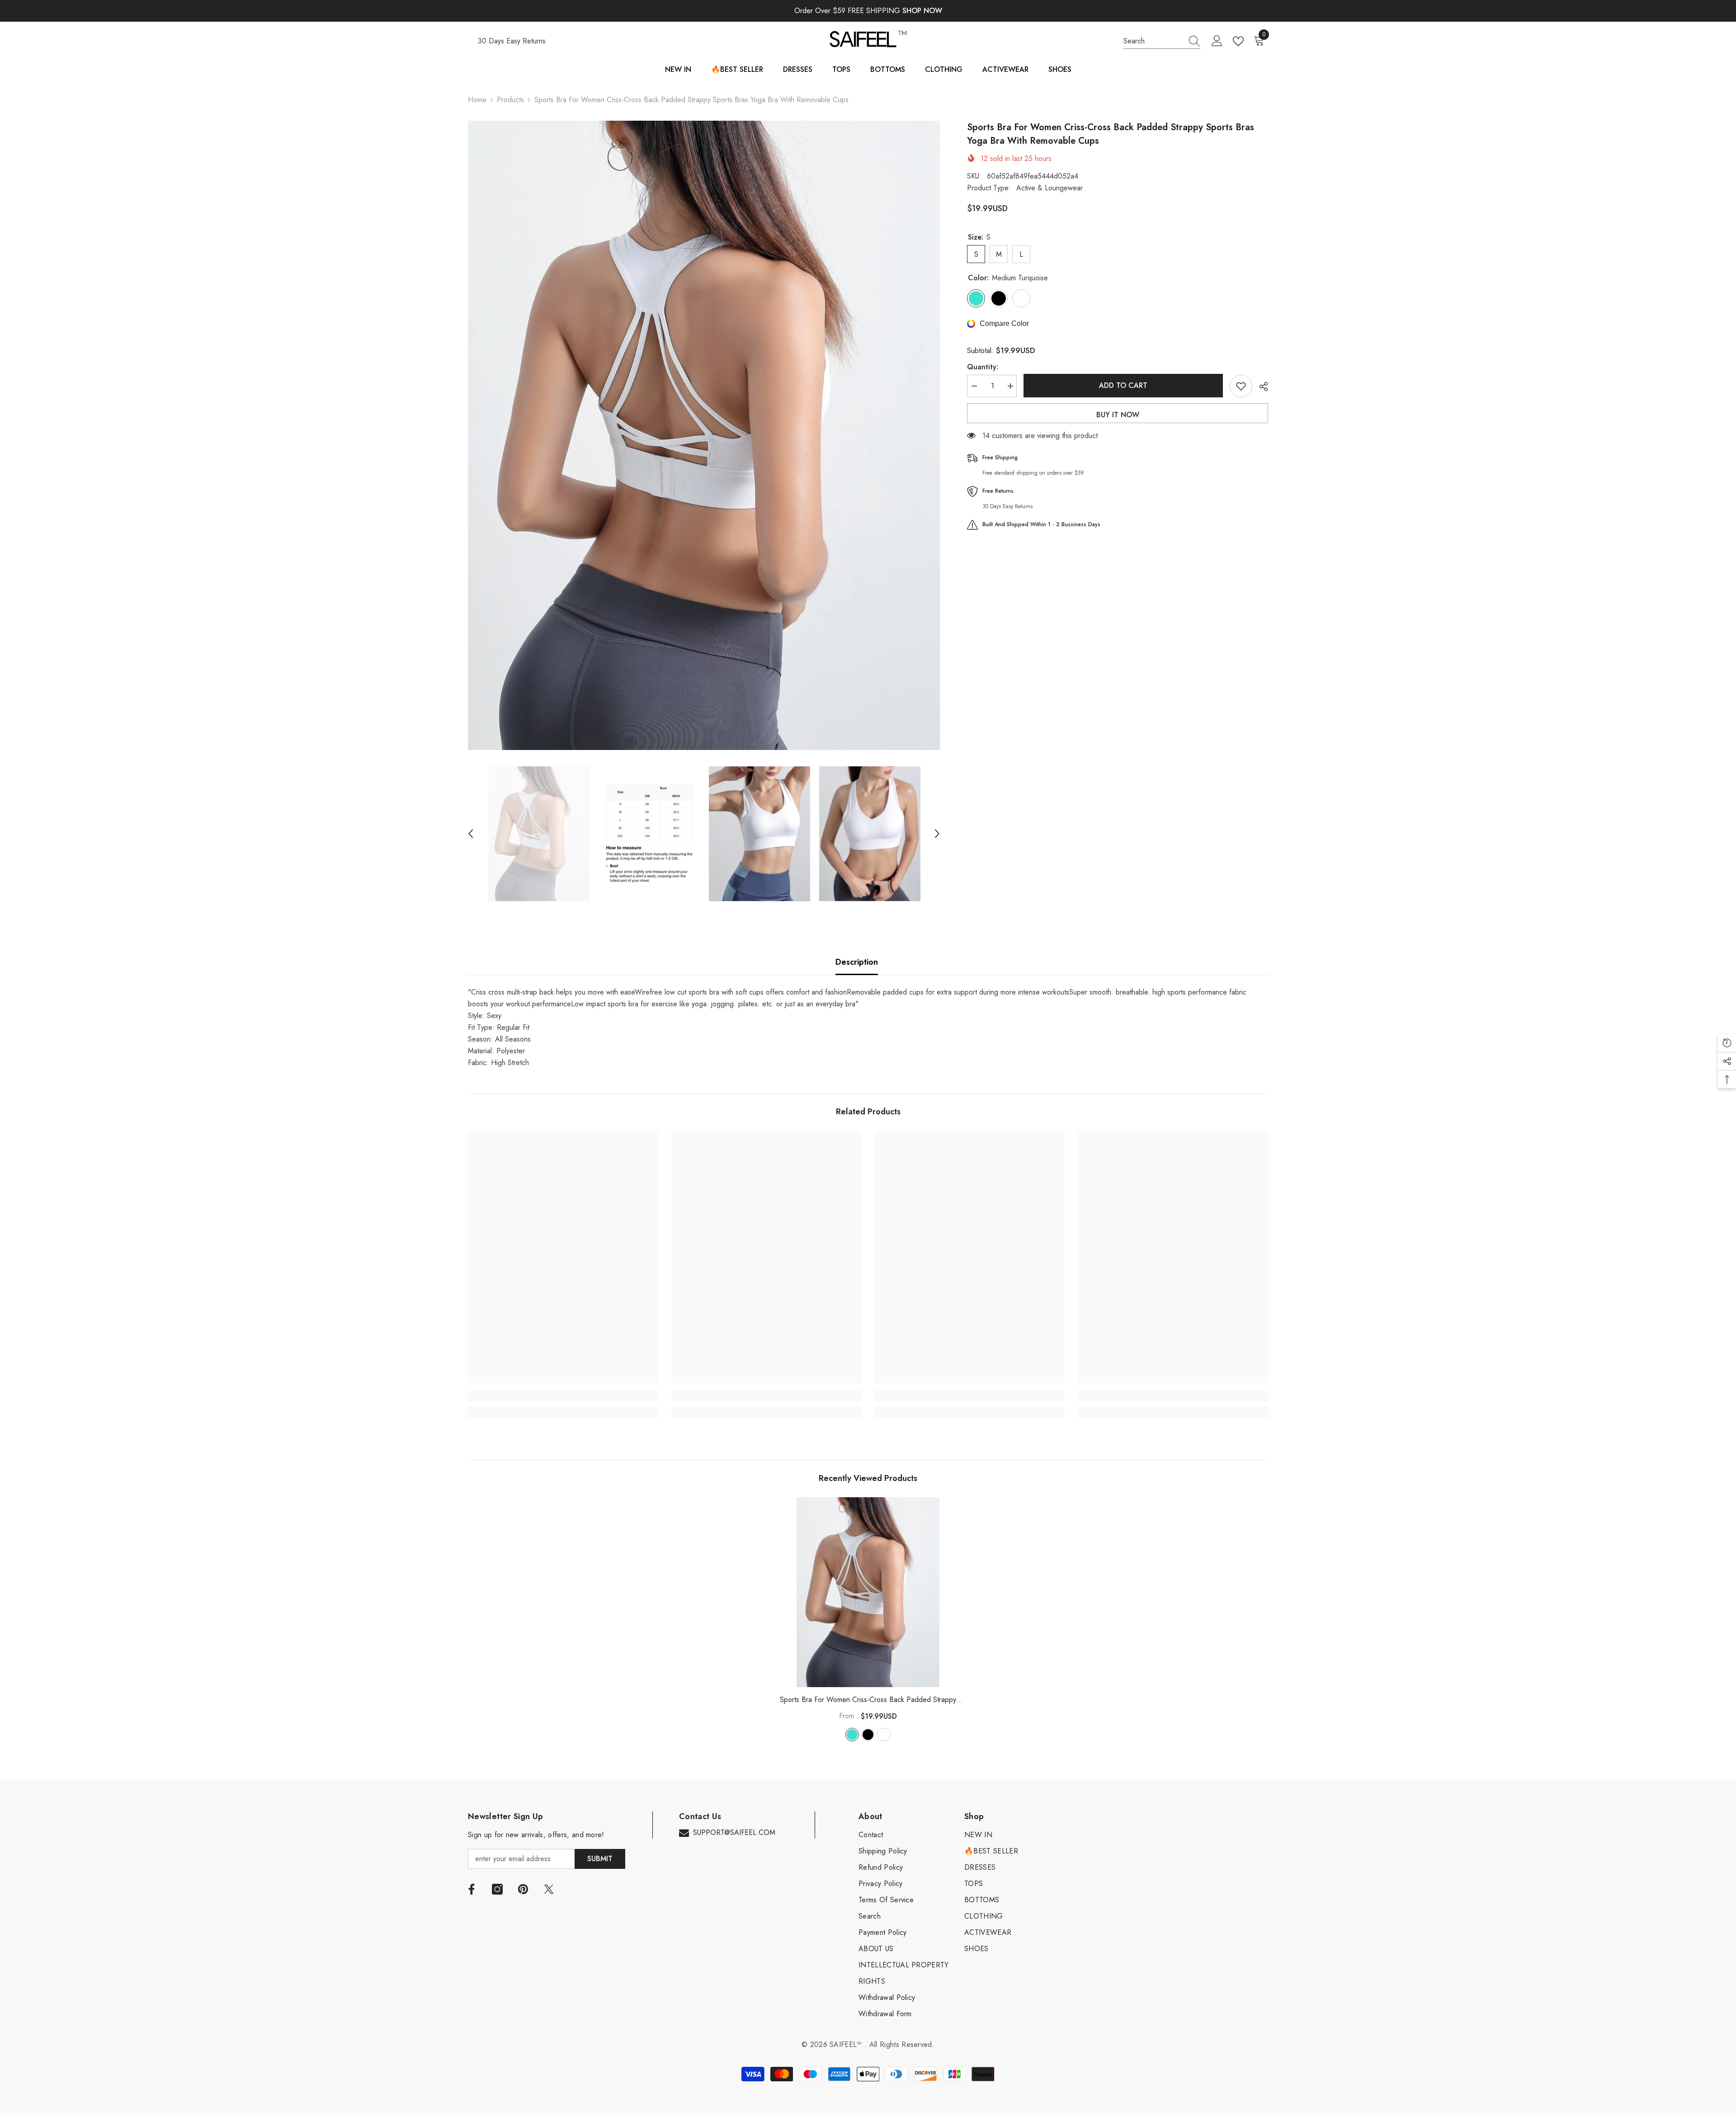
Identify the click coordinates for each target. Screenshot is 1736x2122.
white (884, 1735)
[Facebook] (472, 1889)
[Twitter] (549, 1889)
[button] (471, 834)
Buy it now (1118, 415)
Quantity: (983, 367)
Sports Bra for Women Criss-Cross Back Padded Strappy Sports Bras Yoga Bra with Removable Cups (868, 1700)
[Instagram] (497, 1889)
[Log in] (1217, 41)
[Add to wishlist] (1241, 386)
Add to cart (1121, 385)
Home (477, 100)
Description (857, 962)
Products (510, 100)
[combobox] (1153, 41)
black (868, 1735)
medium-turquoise (852, 1735)
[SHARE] (1260, 387)
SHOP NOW (922, 11)
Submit (600, 1859)
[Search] (1162, 41)
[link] (563, 1396)
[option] (704, 435)
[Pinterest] (523, 1889)
